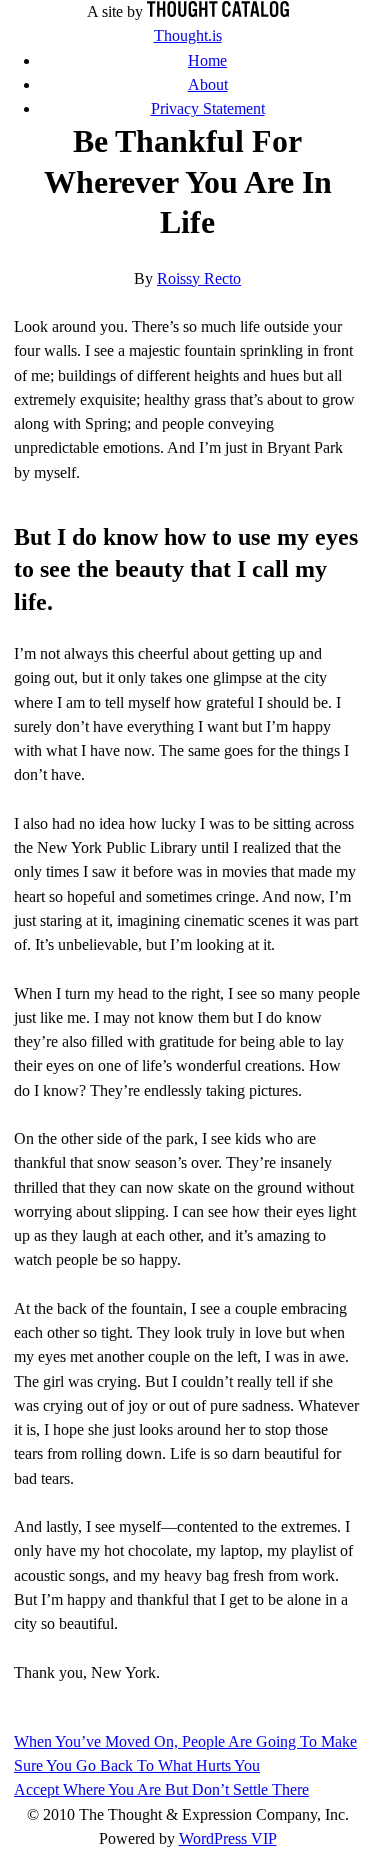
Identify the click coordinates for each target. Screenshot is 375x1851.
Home (207, 60)
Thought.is (188, 35)
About (208, 84)
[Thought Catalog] (218, 11)
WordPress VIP (228, 1838)
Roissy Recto (199, 278)
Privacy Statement (208, 108)
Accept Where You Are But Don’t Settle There (161, 1789)
